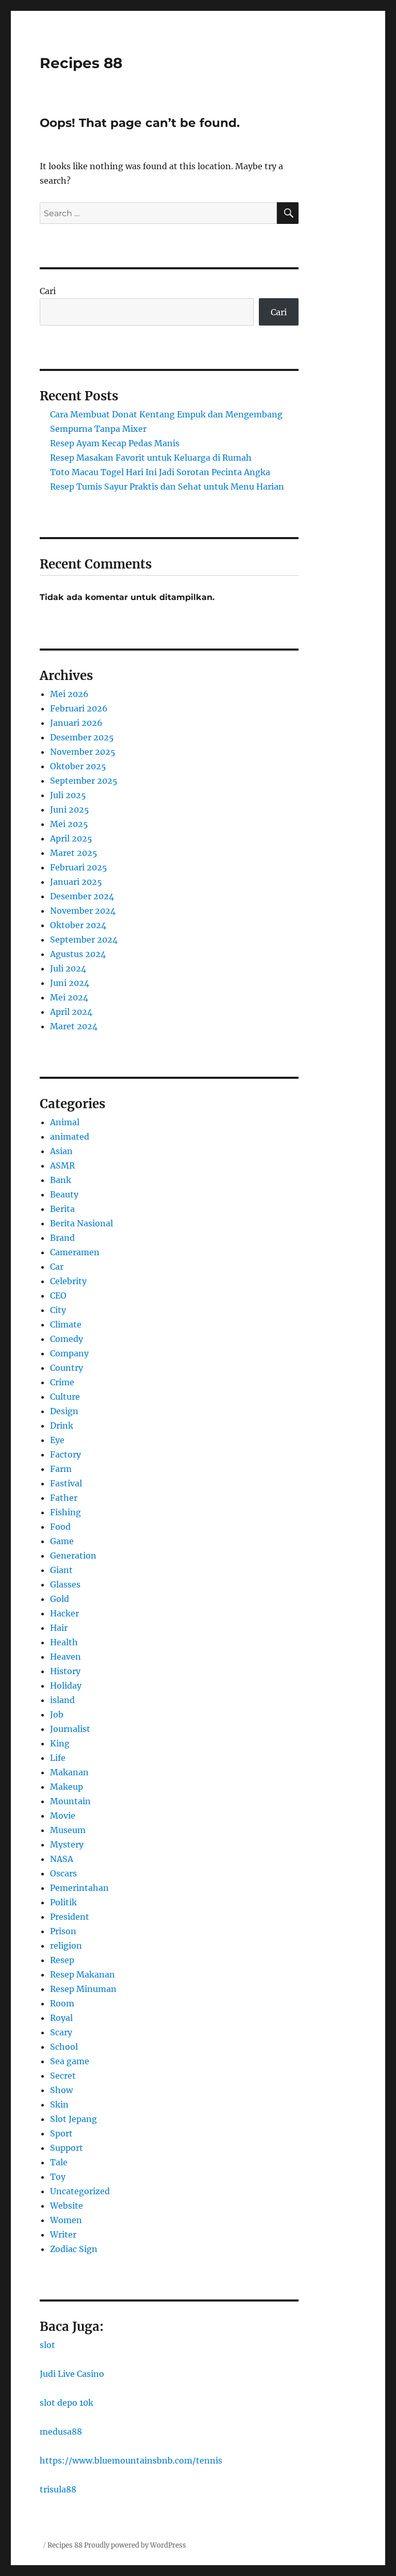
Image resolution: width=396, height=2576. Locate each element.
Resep (62, 1960)
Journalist (70, 1729)
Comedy (67, 1339)
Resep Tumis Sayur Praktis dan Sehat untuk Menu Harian (167, 487)
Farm (61, 1469)
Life (58, 1758)
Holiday (66, 1686)
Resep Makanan (82, 1974)
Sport (61, 2133)
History (65, 1671)
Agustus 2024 (78, 954)
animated (70, 1137)
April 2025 (71, 838)
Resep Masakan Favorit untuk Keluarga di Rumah (151, 458)
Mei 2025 (69, 824)
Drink (62, 1425)
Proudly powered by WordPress (135, 2545)
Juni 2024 (70, 983)
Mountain (70, 1801)
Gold (60, 1599)
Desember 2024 (82, 896)
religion (66, 1946)
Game (62, 1541)
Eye (57, 1440)
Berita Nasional (81, 1223)
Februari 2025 (79, 867)
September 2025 (84, 781)
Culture (65, 1397)
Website (67, 2206)
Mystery (67, 1844)
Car (57, 1267)
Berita (62, 1209)
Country (67, 1368)
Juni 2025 (70, 809)
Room (62, 2003)
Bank (61, 1180)
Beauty (64, 1194)
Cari (48, 291)
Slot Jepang (73, 2119)
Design (64, 1411)
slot (47, 2345)
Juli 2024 (68, 968)
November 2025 (83, 752)
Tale (59, 2162)
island (62, 1700)
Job (57, 1714)
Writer (63, 2234)
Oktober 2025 (78, 766)
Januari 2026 (76, 723)
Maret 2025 (74, 853)
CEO (58, 1295)
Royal (61, 2018)
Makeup (67, 1787)
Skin (59, 2104)
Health (64, 1642)
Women (66, 2220)
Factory (65, 1454)
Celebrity (68, 1281)
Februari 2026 (79, 708)
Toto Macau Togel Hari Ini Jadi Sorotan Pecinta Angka (160, 472)
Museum (68, 1830)
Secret (63, 2076)
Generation (73, 1556)
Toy (58, 2177)
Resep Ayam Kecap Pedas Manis (115, 443)
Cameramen (75, 1252)
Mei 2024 (69, 997)
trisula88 (58, 2489)
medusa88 (61, 2432)
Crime (62, 1382)
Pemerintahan (79, 1888)
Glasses (65, 1584)
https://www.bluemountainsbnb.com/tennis (131, 2460)
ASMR (62, 1165)
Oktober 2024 (78, 925)
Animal (65, 1122)
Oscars (63, 1873)
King (60, 1743)
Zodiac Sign (74, 2249)
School (64, 2047)
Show (61, 2090)
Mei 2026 (69, 694)
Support (67, 2148)
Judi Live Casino (72, 2374)
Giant (61, 1570)
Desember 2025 (82, 737)
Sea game (70, 2061)
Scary (61, 2032)
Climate (66, 1324)
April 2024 (71, 1012)
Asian (61, 1151)
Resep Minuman (83, 1989)
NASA (62, 1859)
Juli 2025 (68, 795)
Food (60, 1527)
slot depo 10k (67, 2403)
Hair (59, 1628)
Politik (63, 1902)
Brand (62, 1238)
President (70, 1917)
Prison (63, 1931)
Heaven (65, 1657)
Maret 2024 (74, 1026)
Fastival (66, 1483)
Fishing (65, 1512)
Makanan (69, 1772)
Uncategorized (80, 2191)
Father (64, 1498)
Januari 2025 (76, 882)
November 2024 (83, 911)
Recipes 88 (81, 63)
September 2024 (84, 939)
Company (69, 1353)
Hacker (64, 1613)
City (58, 1310)
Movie (63, 1816)
